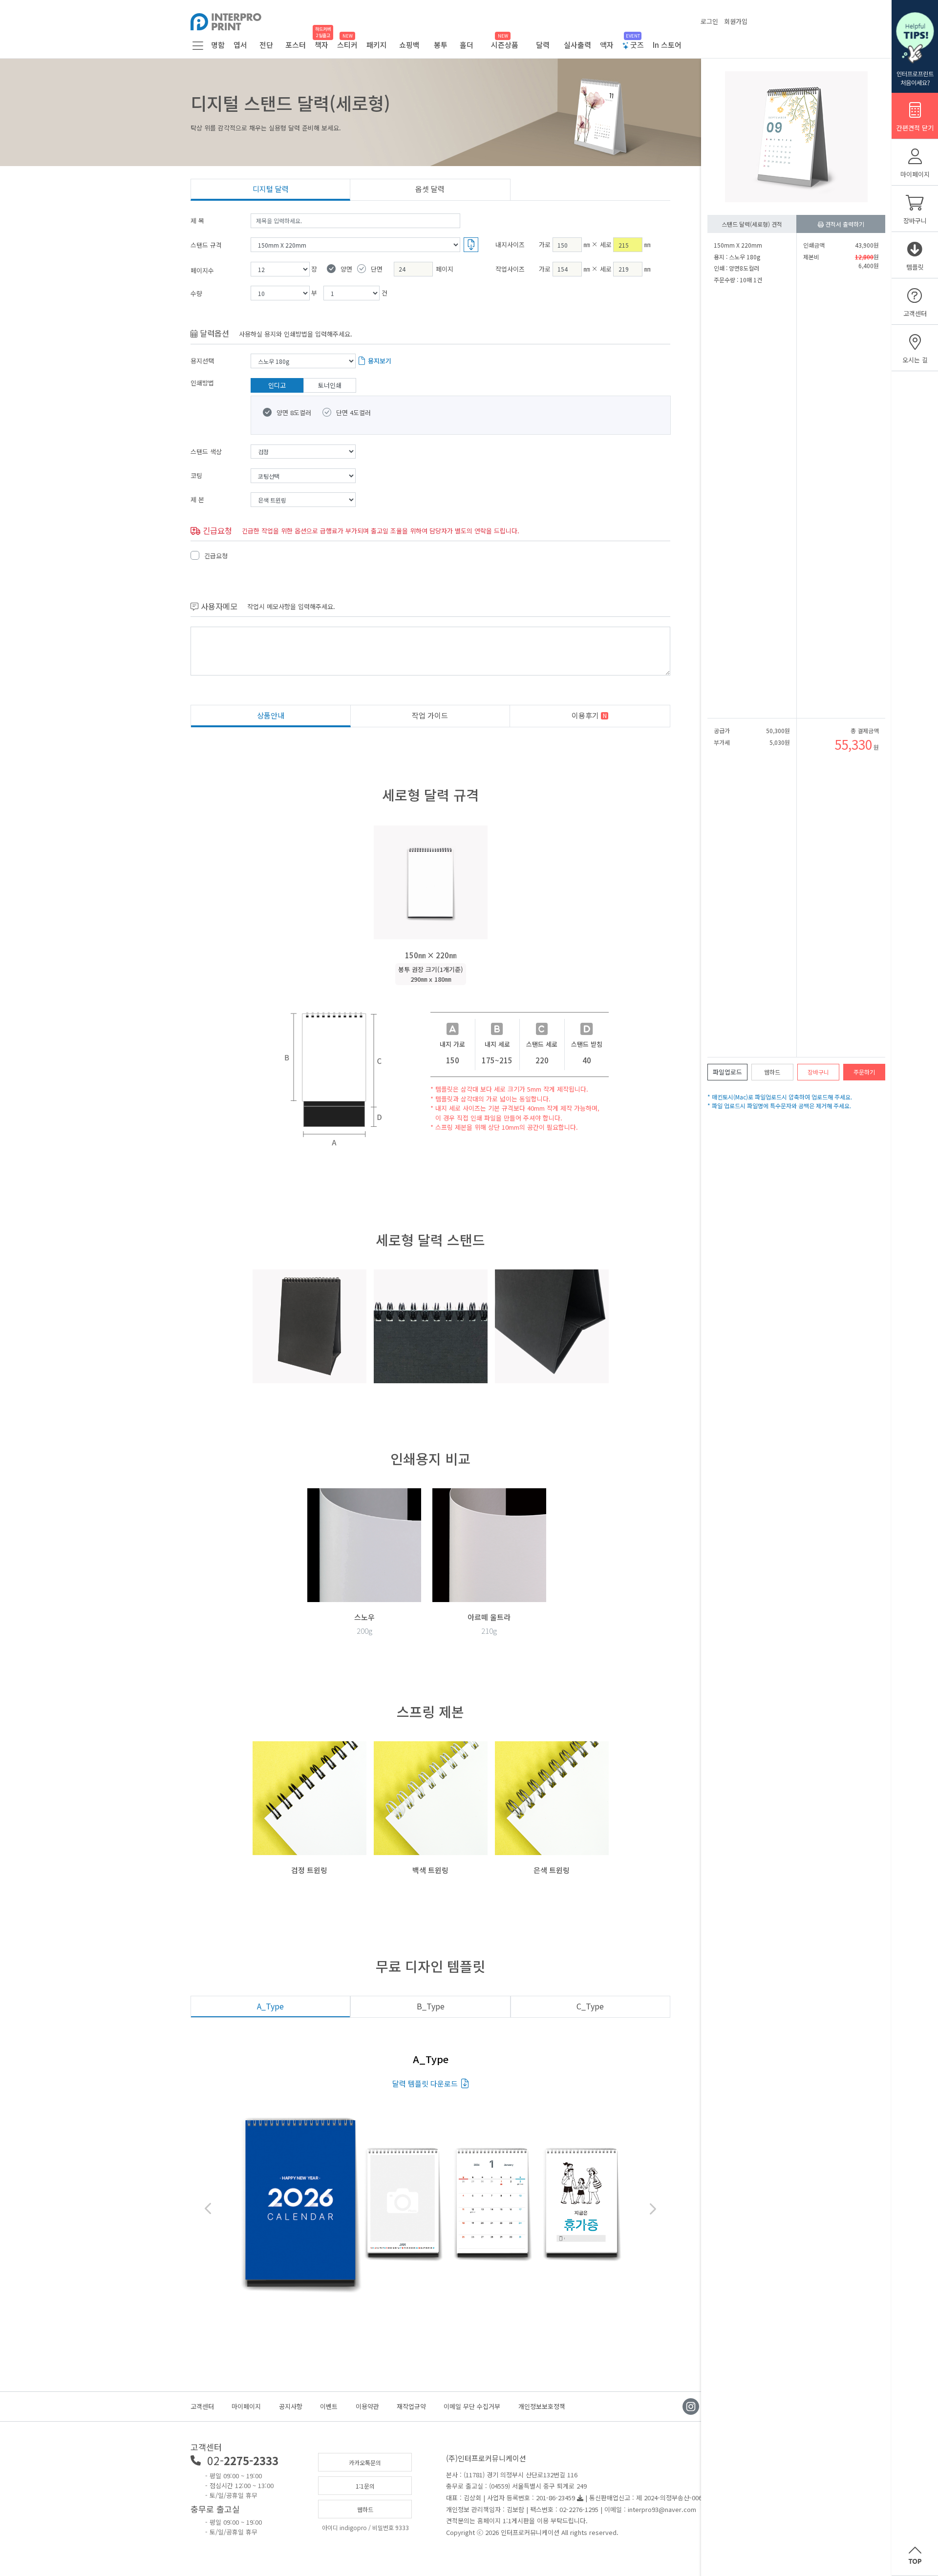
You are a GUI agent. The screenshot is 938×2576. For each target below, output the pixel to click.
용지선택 (202, 361)
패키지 (377, 45)
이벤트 (329, 2406)
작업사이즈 (510, 269)
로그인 (709, 21)
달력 (543, 45)
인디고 (277, 385)
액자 (607, 45)
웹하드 (365, 2509)
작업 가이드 (430, 715)
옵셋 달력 (430, 189)
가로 (545, 244)
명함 (218, 45)
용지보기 (380, 361)
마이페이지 (246, 2406)
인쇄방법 (202, 383)
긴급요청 (216, 556)
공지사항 (291, 2406)
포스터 (296, 45)
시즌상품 (505, 45)
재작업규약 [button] (411, 2406)
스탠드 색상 (206, 452)
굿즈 (636, 45)
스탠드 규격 (206, 245)
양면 (346, 269)
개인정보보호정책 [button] (542, 2406)
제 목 (197, 221)
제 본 (197, 499)
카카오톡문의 (365, 2462)
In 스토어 (667, 45)
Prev (209, 2209)
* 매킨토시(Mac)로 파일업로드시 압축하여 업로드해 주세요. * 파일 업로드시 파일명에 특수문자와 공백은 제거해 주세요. (780, 1101)
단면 (377, 269)
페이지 (445, 269)
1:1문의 (365, 2486)
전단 (266, 45)
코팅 (196, 475)
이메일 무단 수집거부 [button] (472, 2406)
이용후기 (589, 715)
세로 (606, 244)
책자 (321, 45)
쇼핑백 (409, 45)
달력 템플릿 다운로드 (425, 2083)
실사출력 (577, 45)
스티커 (347, 45)
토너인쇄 (330, 385)
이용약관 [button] (367, 2406)
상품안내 (271, 715)
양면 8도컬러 (294, 412)
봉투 (441, 45)
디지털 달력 (271, 189)
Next (652, 2209)
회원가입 (736, 21)
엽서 (240, 45)
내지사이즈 (510, 244)
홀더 (467, 45)
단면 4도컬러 (353, 412)
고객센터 (202, 2406)
